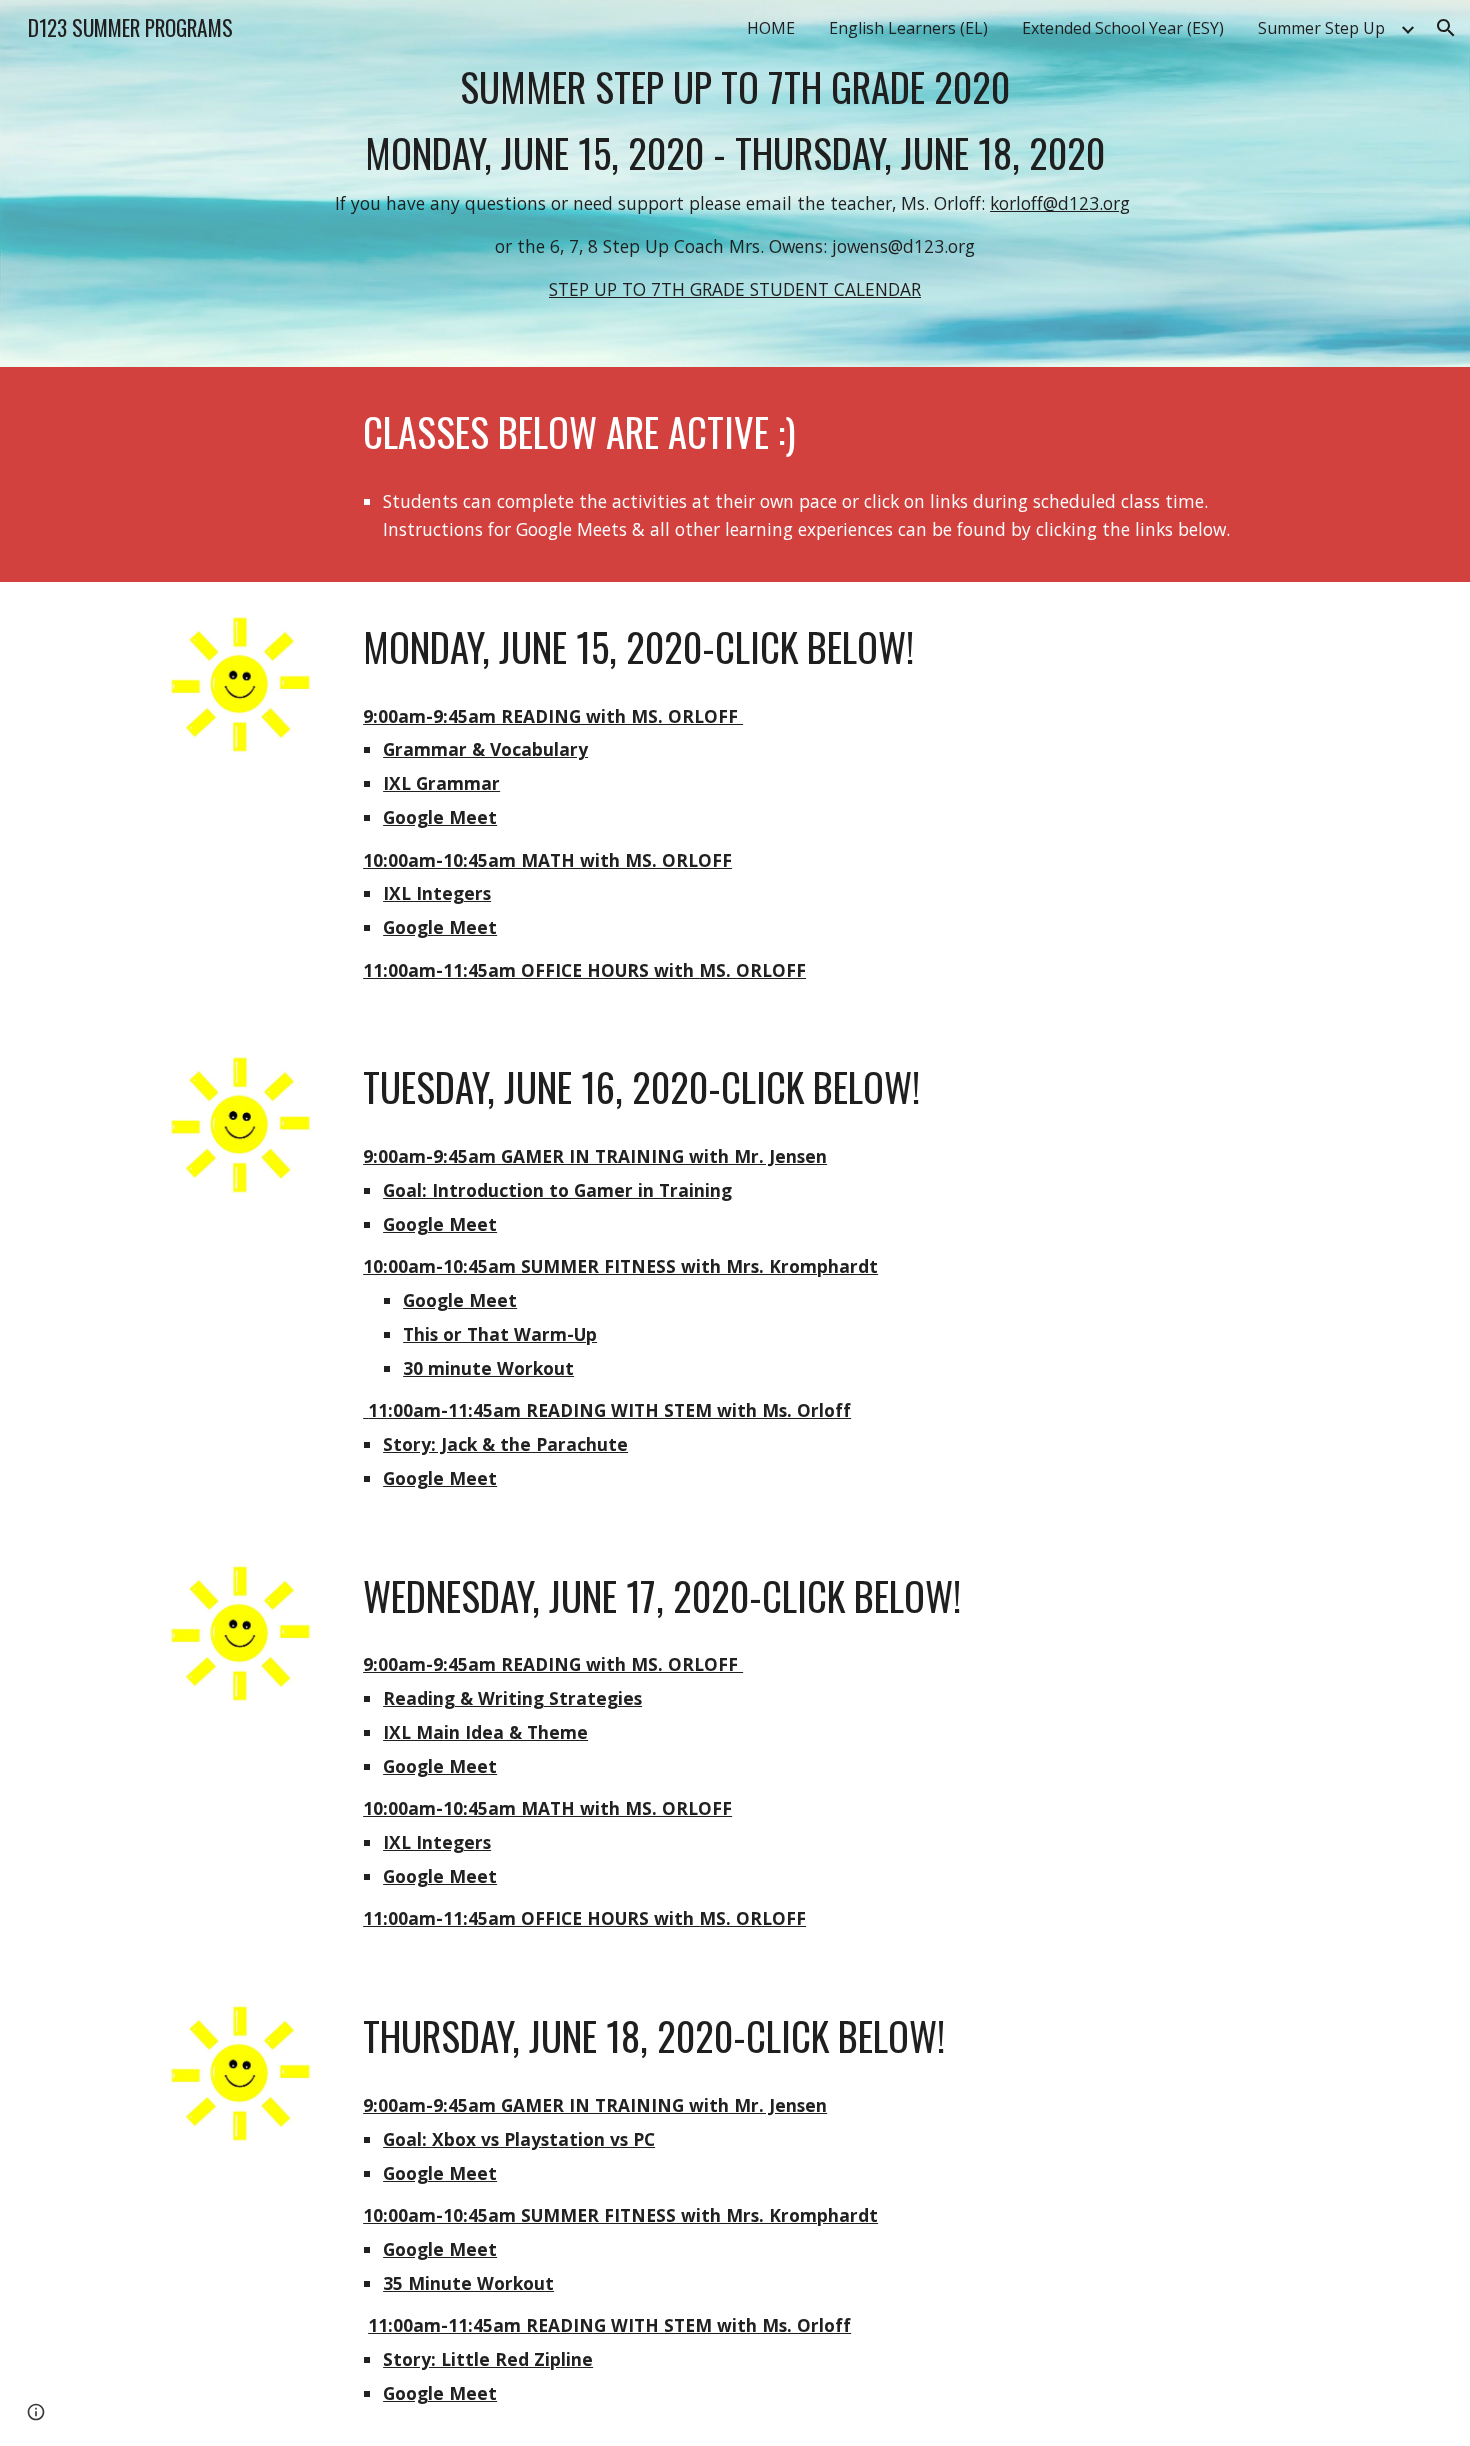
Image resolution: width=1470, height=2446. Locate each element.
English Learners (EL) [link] (908, 28)
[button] (1446, 28)
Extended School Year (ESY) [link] (1123, 28)
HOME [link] (771, 28)
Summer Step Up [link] (1321, 28)
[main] (735, 183)
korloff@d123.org (1060, 203)
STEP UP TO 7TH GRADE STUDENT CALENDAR (735, 289)
